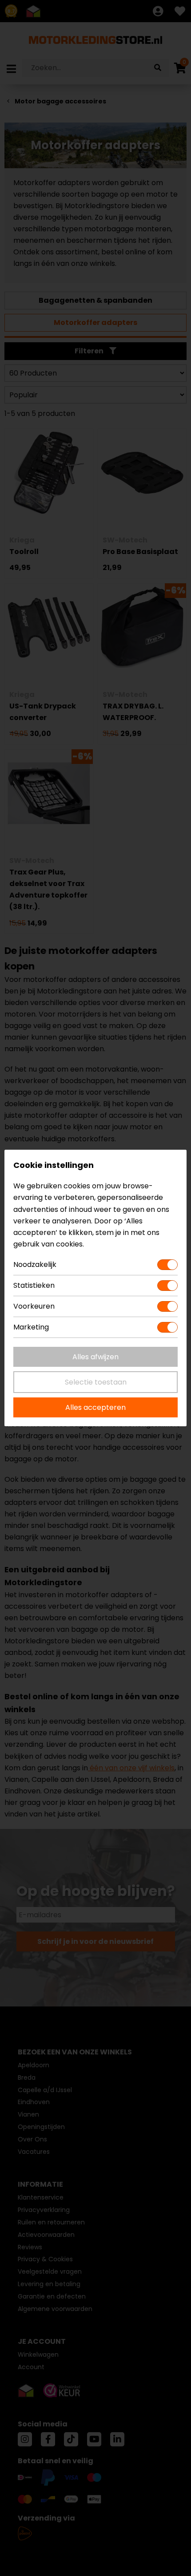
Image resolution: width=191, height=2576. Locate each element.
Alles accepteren (95, 1407)
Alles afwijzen (95, 1357)
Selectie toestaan (96, 1382)
